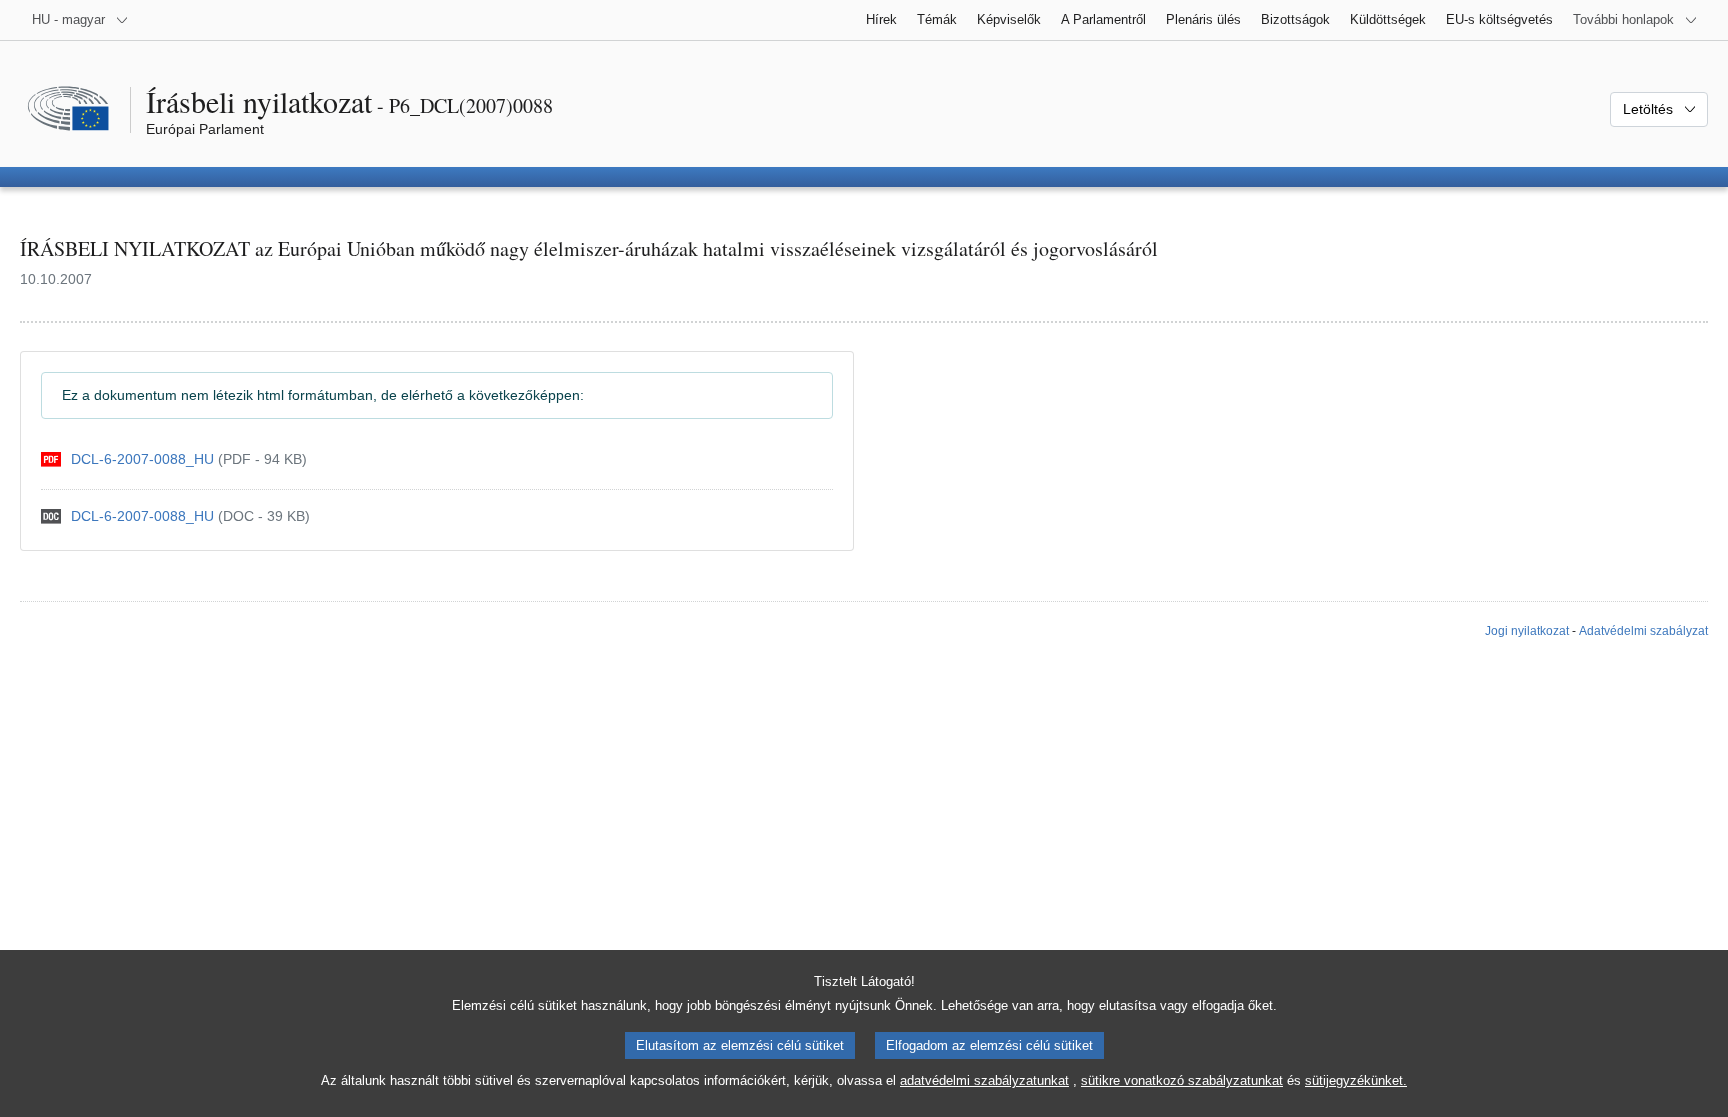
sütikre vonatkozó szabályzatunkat (1182, 1080)
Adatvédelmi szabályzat (1643, 631)
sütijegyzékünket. (1356, 1080)
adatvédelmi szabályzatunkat (984, 1080)
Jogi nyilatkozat (1527, 631)
